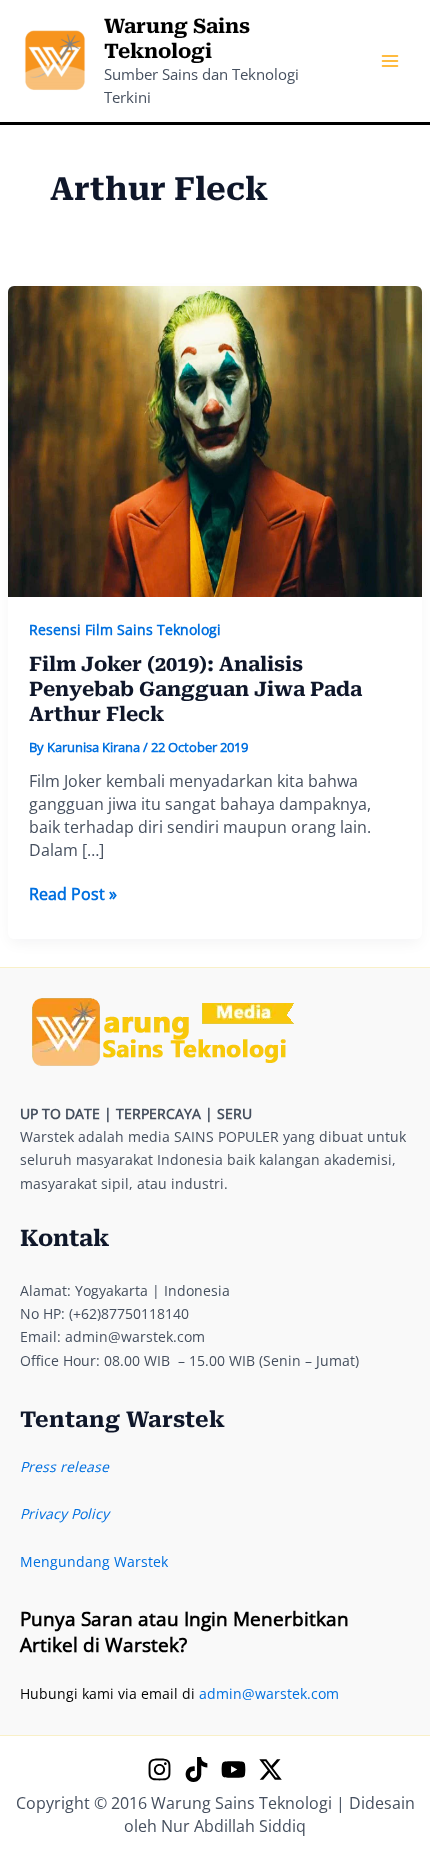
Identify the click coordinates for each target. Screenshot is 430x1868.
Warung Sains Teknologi (177, 38)
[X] (270, 1769)
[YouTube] (233, 1769)
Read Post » (73, 894)
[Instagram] (159, 1769)
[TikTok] (196, 1769)
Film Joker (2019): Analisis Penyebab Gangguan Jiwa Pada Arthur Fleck (195, 688)
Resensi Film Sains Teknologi (125, 629)
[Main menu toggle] (389, 61)
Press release (64, 1466)
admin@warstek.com (269, 1693)
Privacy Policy (64, 1513)
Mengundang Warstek (94, 1561)
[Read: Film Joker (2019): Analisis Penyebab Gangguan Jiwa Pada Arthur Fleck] (215, 439)
